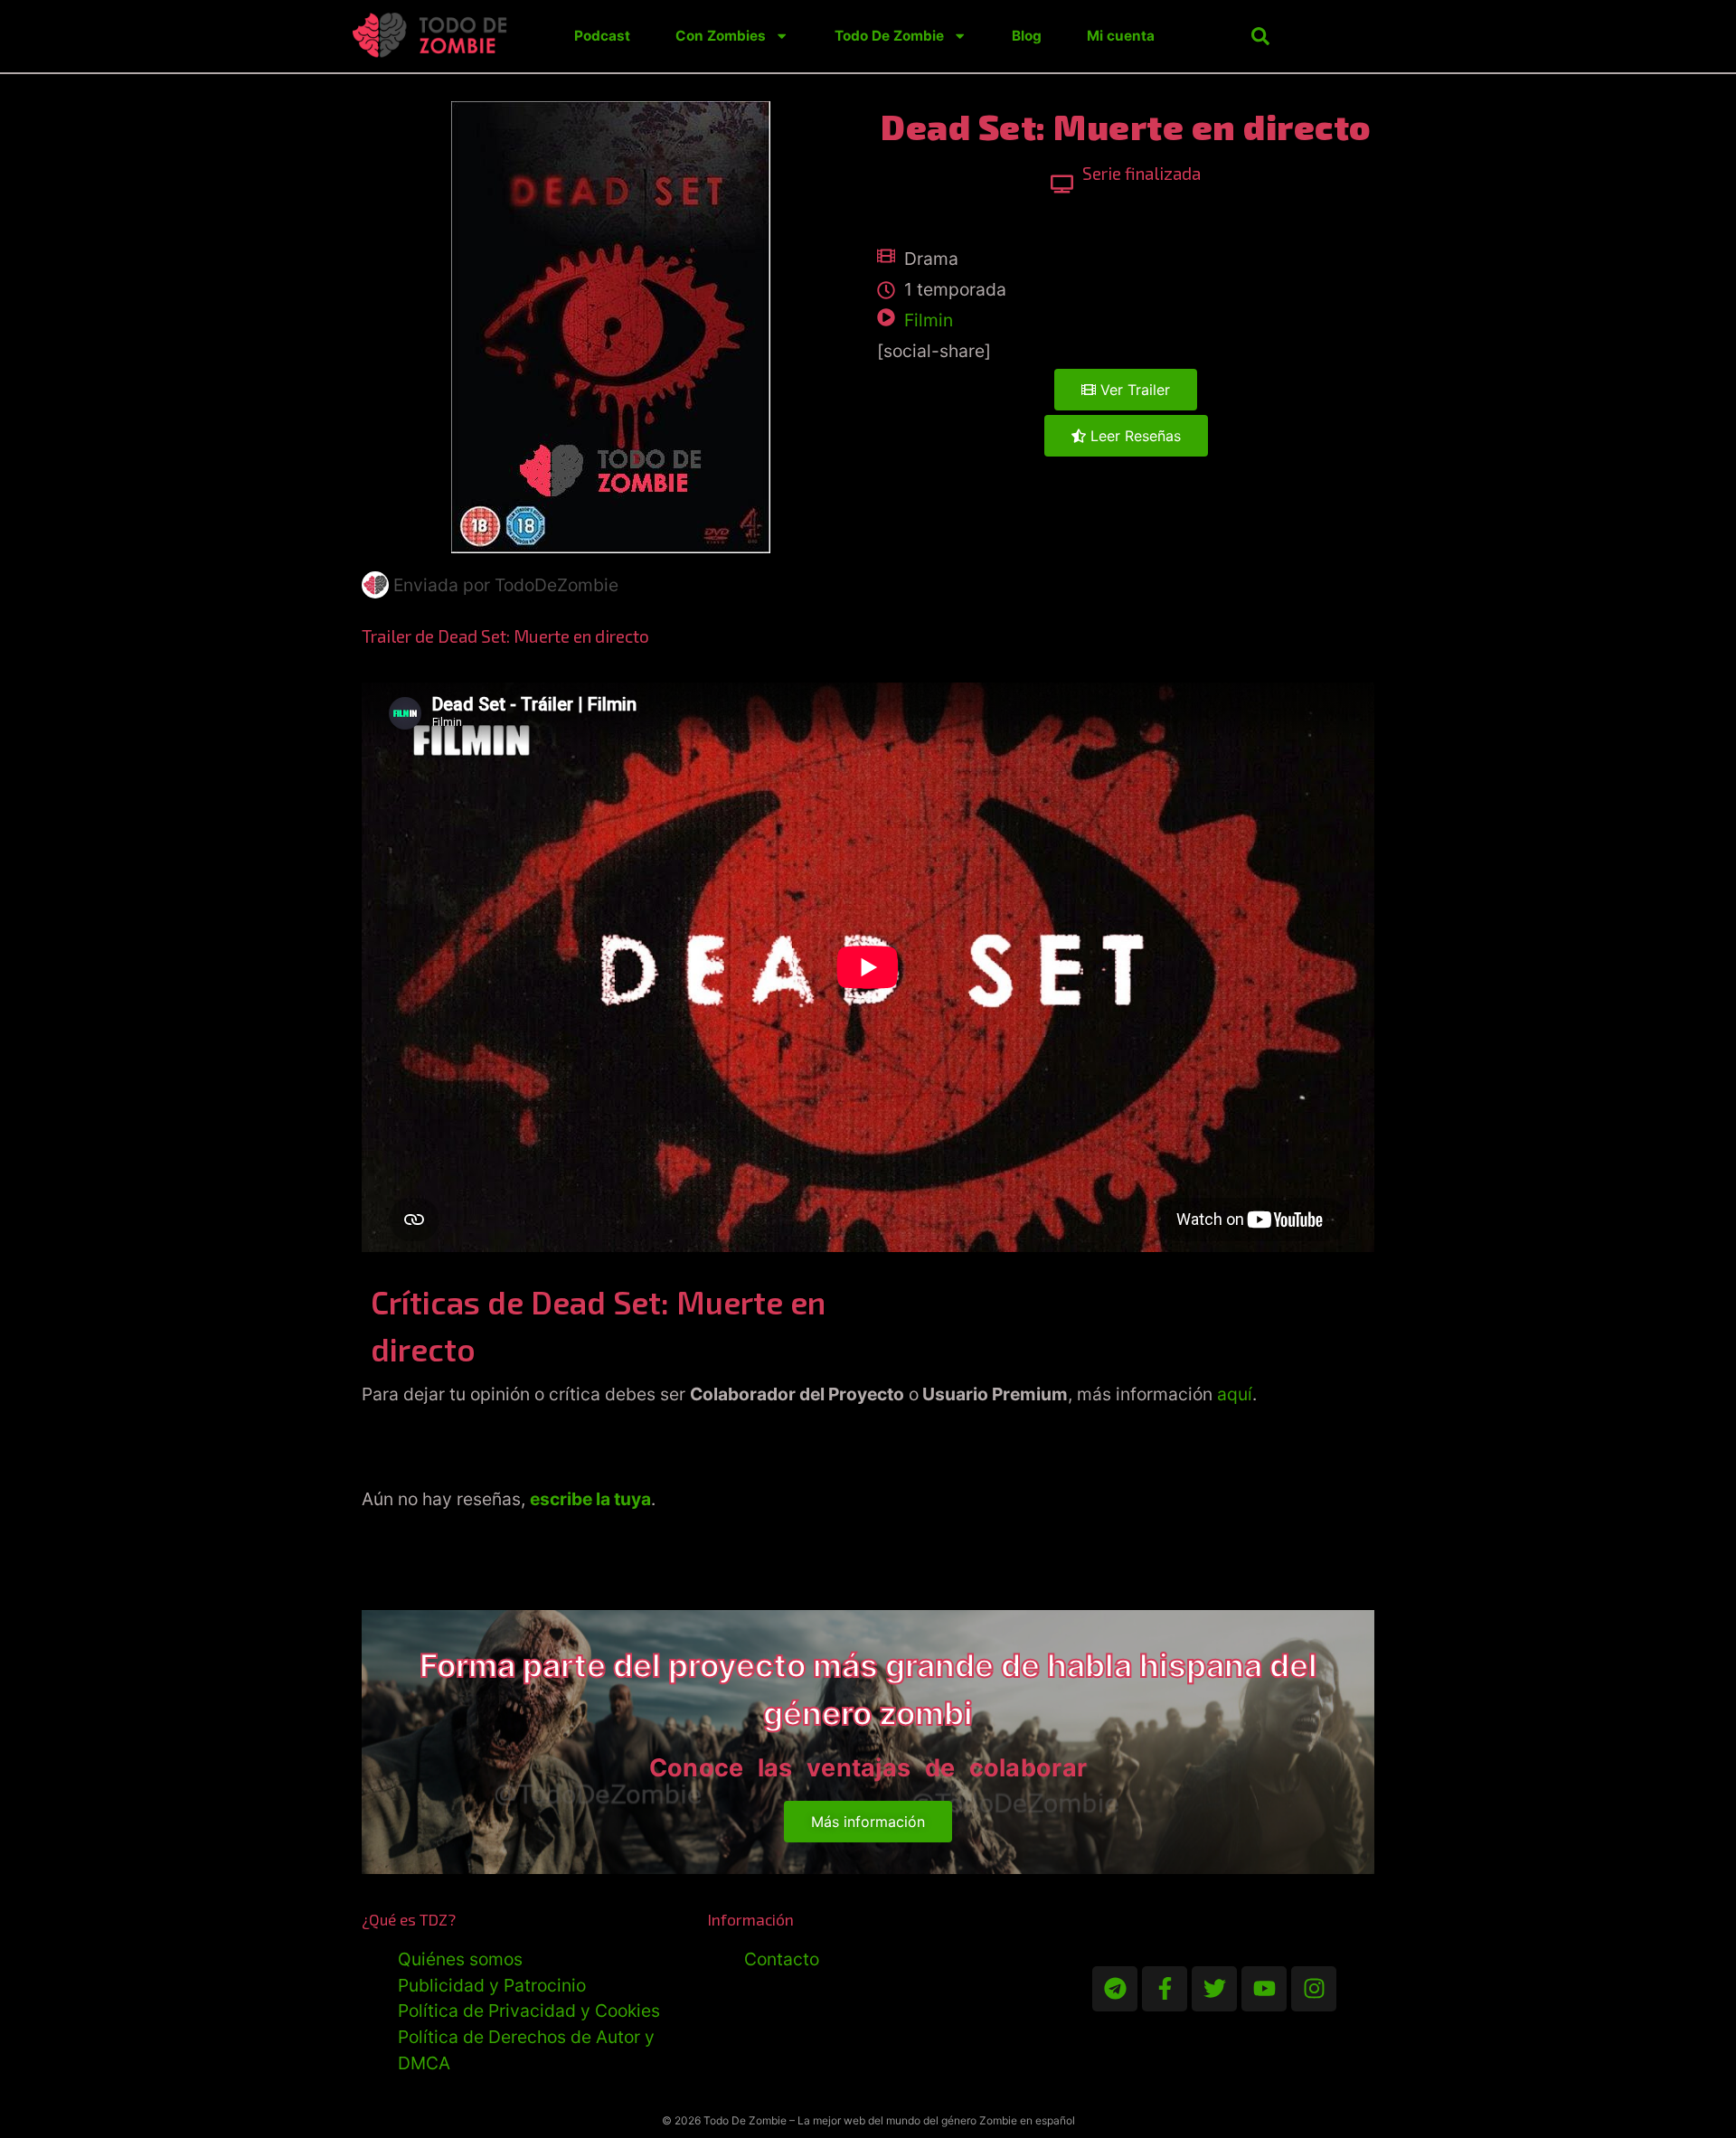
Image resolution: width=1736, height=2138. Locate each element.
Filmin (929, 320)
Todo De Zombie (889, 36)
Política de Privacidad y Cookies (529, 2011)
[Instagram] (1314, 1989)
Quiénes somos (460, 1959)
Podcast (602, 36)
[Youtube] (1264, 1989)
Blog (1027, 36)
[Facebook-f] (1165, 1989)
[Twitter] (1214, 1989)
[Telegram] (1115, 1989)
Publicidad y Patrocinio (492, 1985)
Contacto (782, 1959)
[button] (1260, 36)
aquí (1235, 1394)
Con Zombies (721, 36)
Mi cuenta (1121, 36)
